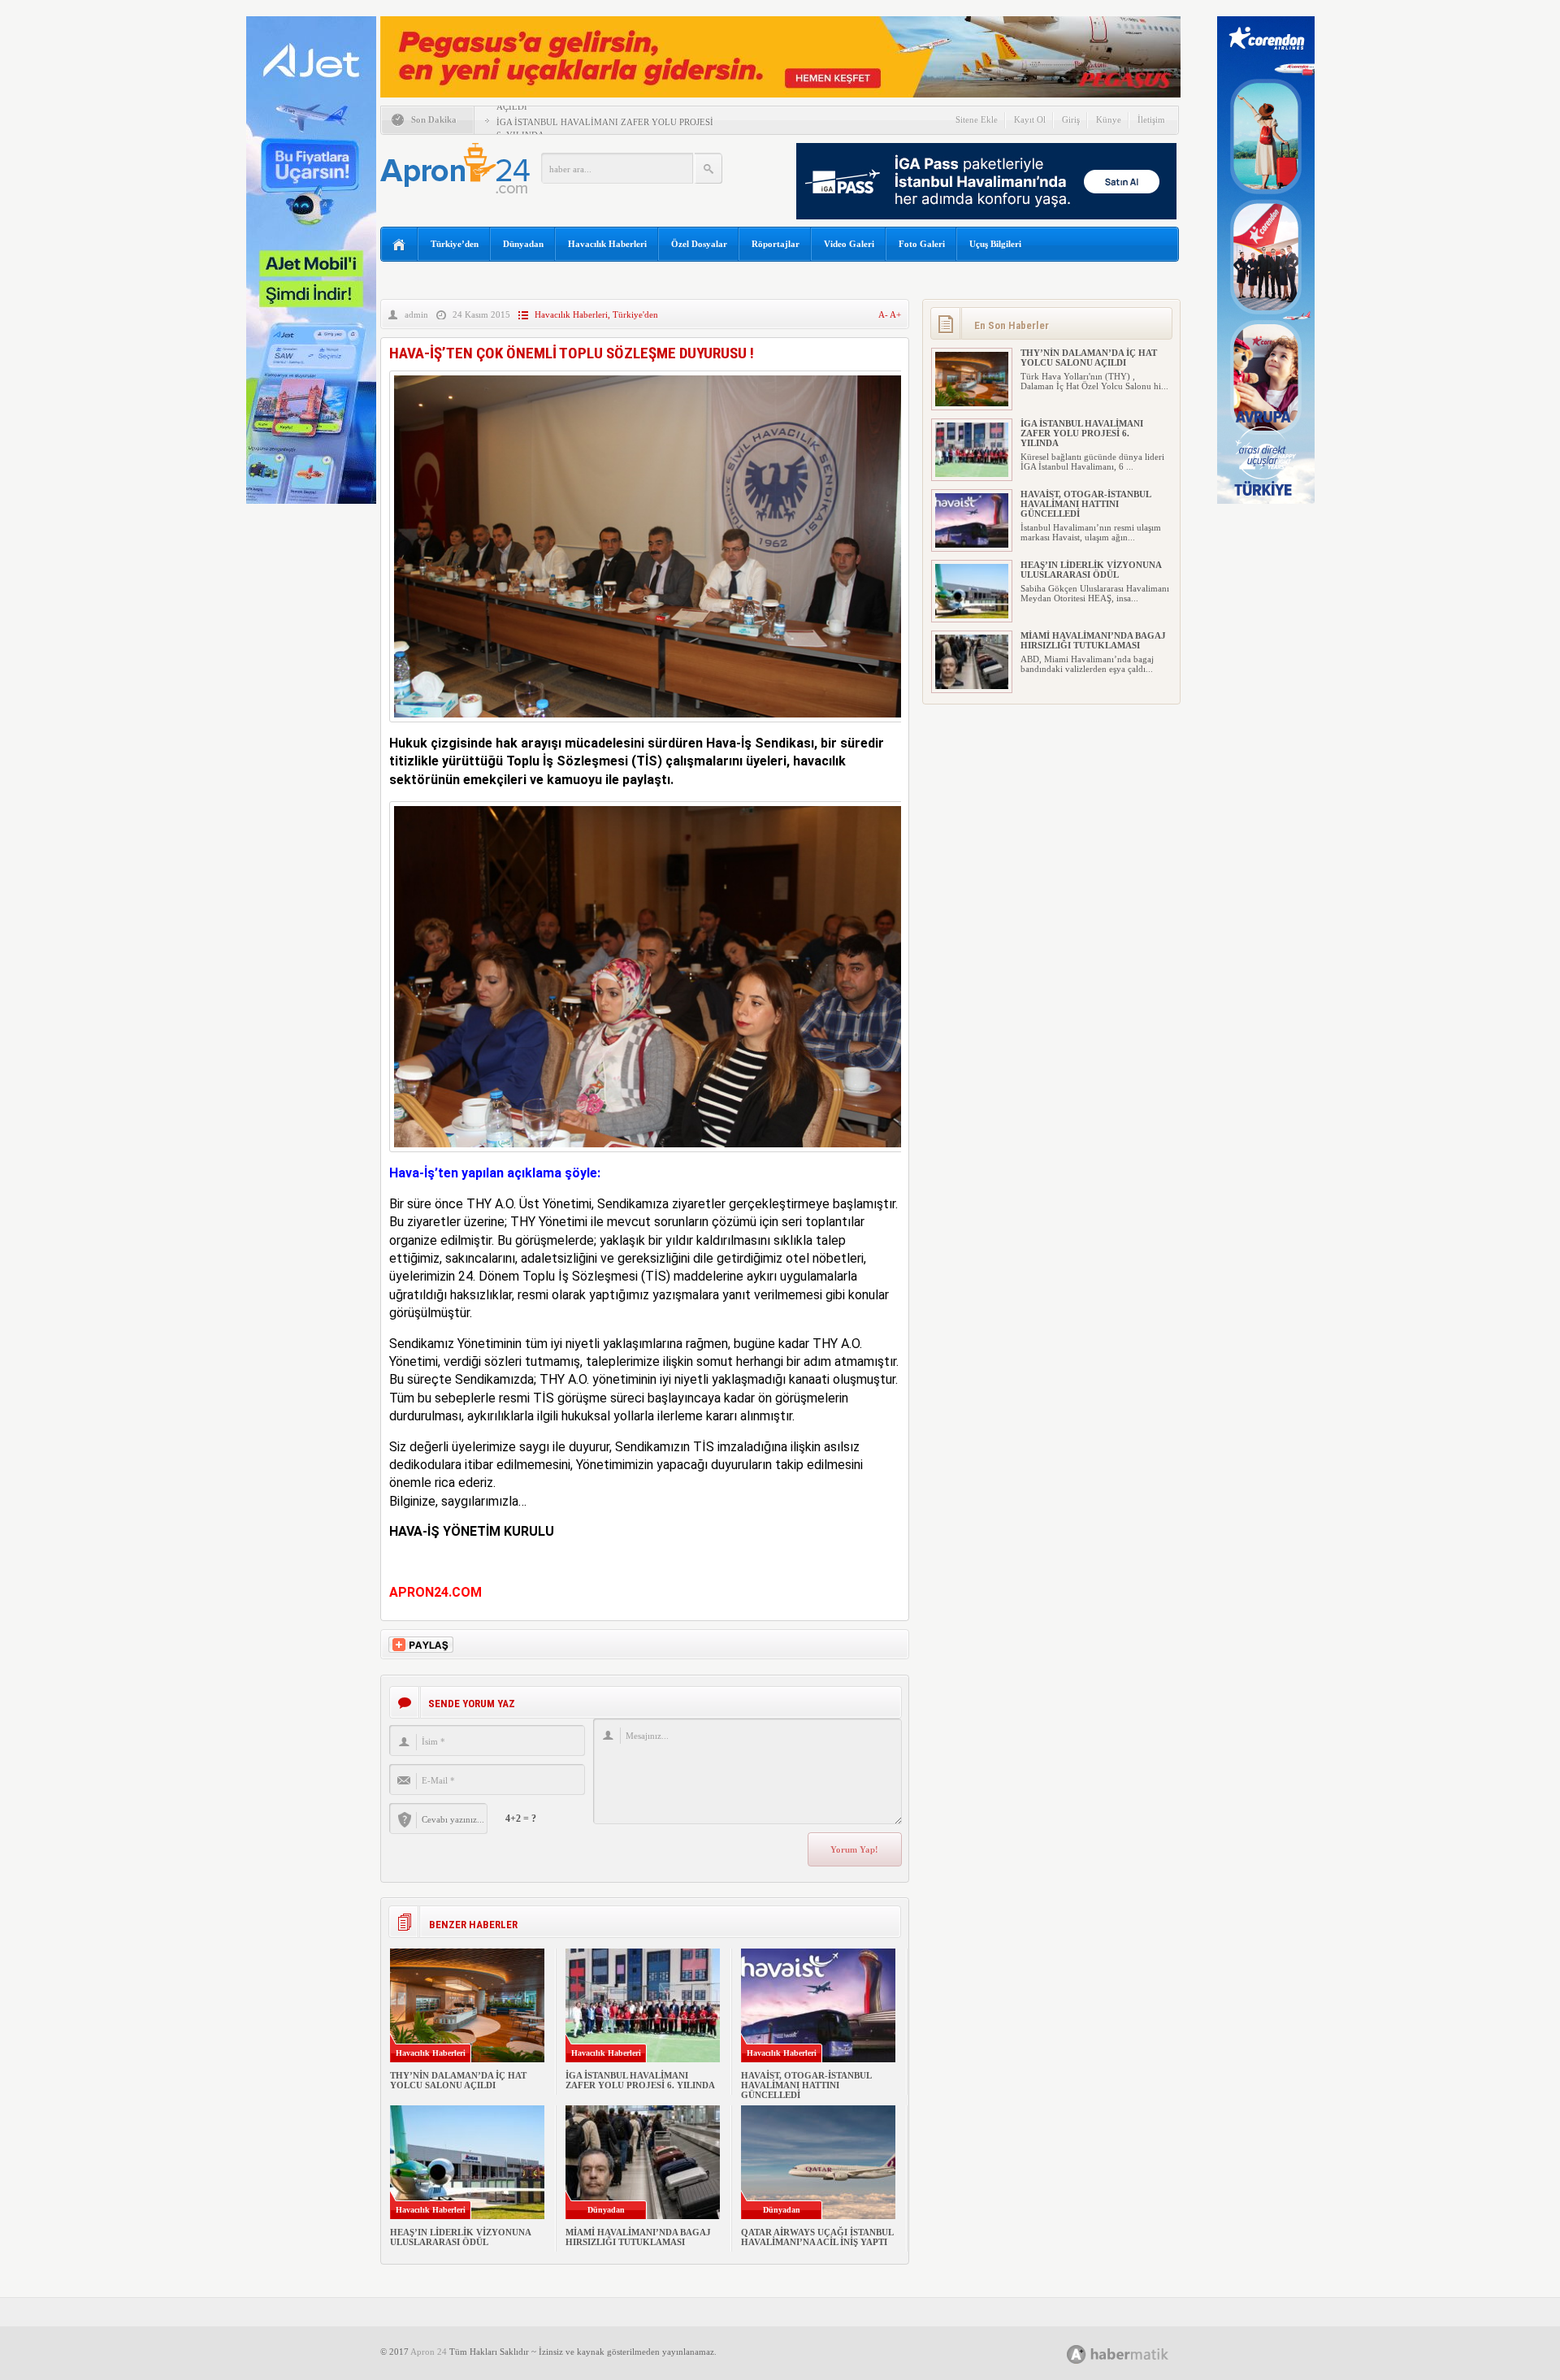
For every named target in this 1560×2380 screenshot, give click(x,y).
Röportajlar (776, 244)
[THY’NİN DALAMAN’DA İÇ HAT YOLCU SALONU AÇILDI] (972, 403)
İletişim (1151, 119)
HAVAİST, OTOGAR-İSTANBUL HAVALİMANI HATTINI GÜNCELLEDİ (806, 2085)
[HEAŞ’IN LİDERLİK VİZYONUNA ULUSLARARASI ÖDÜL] (972, 615)
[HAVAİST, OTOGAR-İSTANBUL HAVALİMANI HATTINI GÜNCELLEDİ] (972, 544)
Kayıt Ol (1030, 119)
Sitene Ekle (977, 119)
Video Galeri (849, 244)
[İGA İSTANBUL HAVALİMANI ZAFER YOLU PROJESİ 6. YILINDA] (972, 474)
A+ (895, 314)
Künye (1109, 119)
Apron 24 (429, 2352)
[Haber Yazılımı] (1135, 2354)
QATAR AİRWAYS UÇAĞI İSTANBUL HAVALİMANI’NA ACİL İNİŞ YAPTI (817, 2237)
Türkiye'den (635, 314)
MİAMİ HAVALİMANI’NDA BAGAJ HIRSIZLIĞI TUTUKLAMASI (638, 2237)
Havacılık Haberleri (607, 244)
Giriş (1071, 119)
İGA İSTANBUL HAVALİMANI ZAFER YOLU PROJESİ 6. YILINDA (640, 2080)
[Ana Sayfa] (399, 245)
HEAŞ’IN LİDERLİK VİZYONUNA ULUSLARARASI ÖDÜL (460, 2237)
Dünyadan (523, 244)
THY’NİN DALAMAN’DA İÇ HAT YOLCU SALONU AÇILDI (458, 2080)
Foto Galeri (922, 244)
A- (884, 314)
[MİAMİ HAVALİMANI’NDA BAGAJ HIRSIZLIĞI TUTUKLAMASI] (972, 686)
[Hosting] (1077, 2354)
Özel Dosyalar (699, 244)
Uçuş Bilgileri (995, 244)
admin (416, 314)
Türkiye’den (455, 244)
